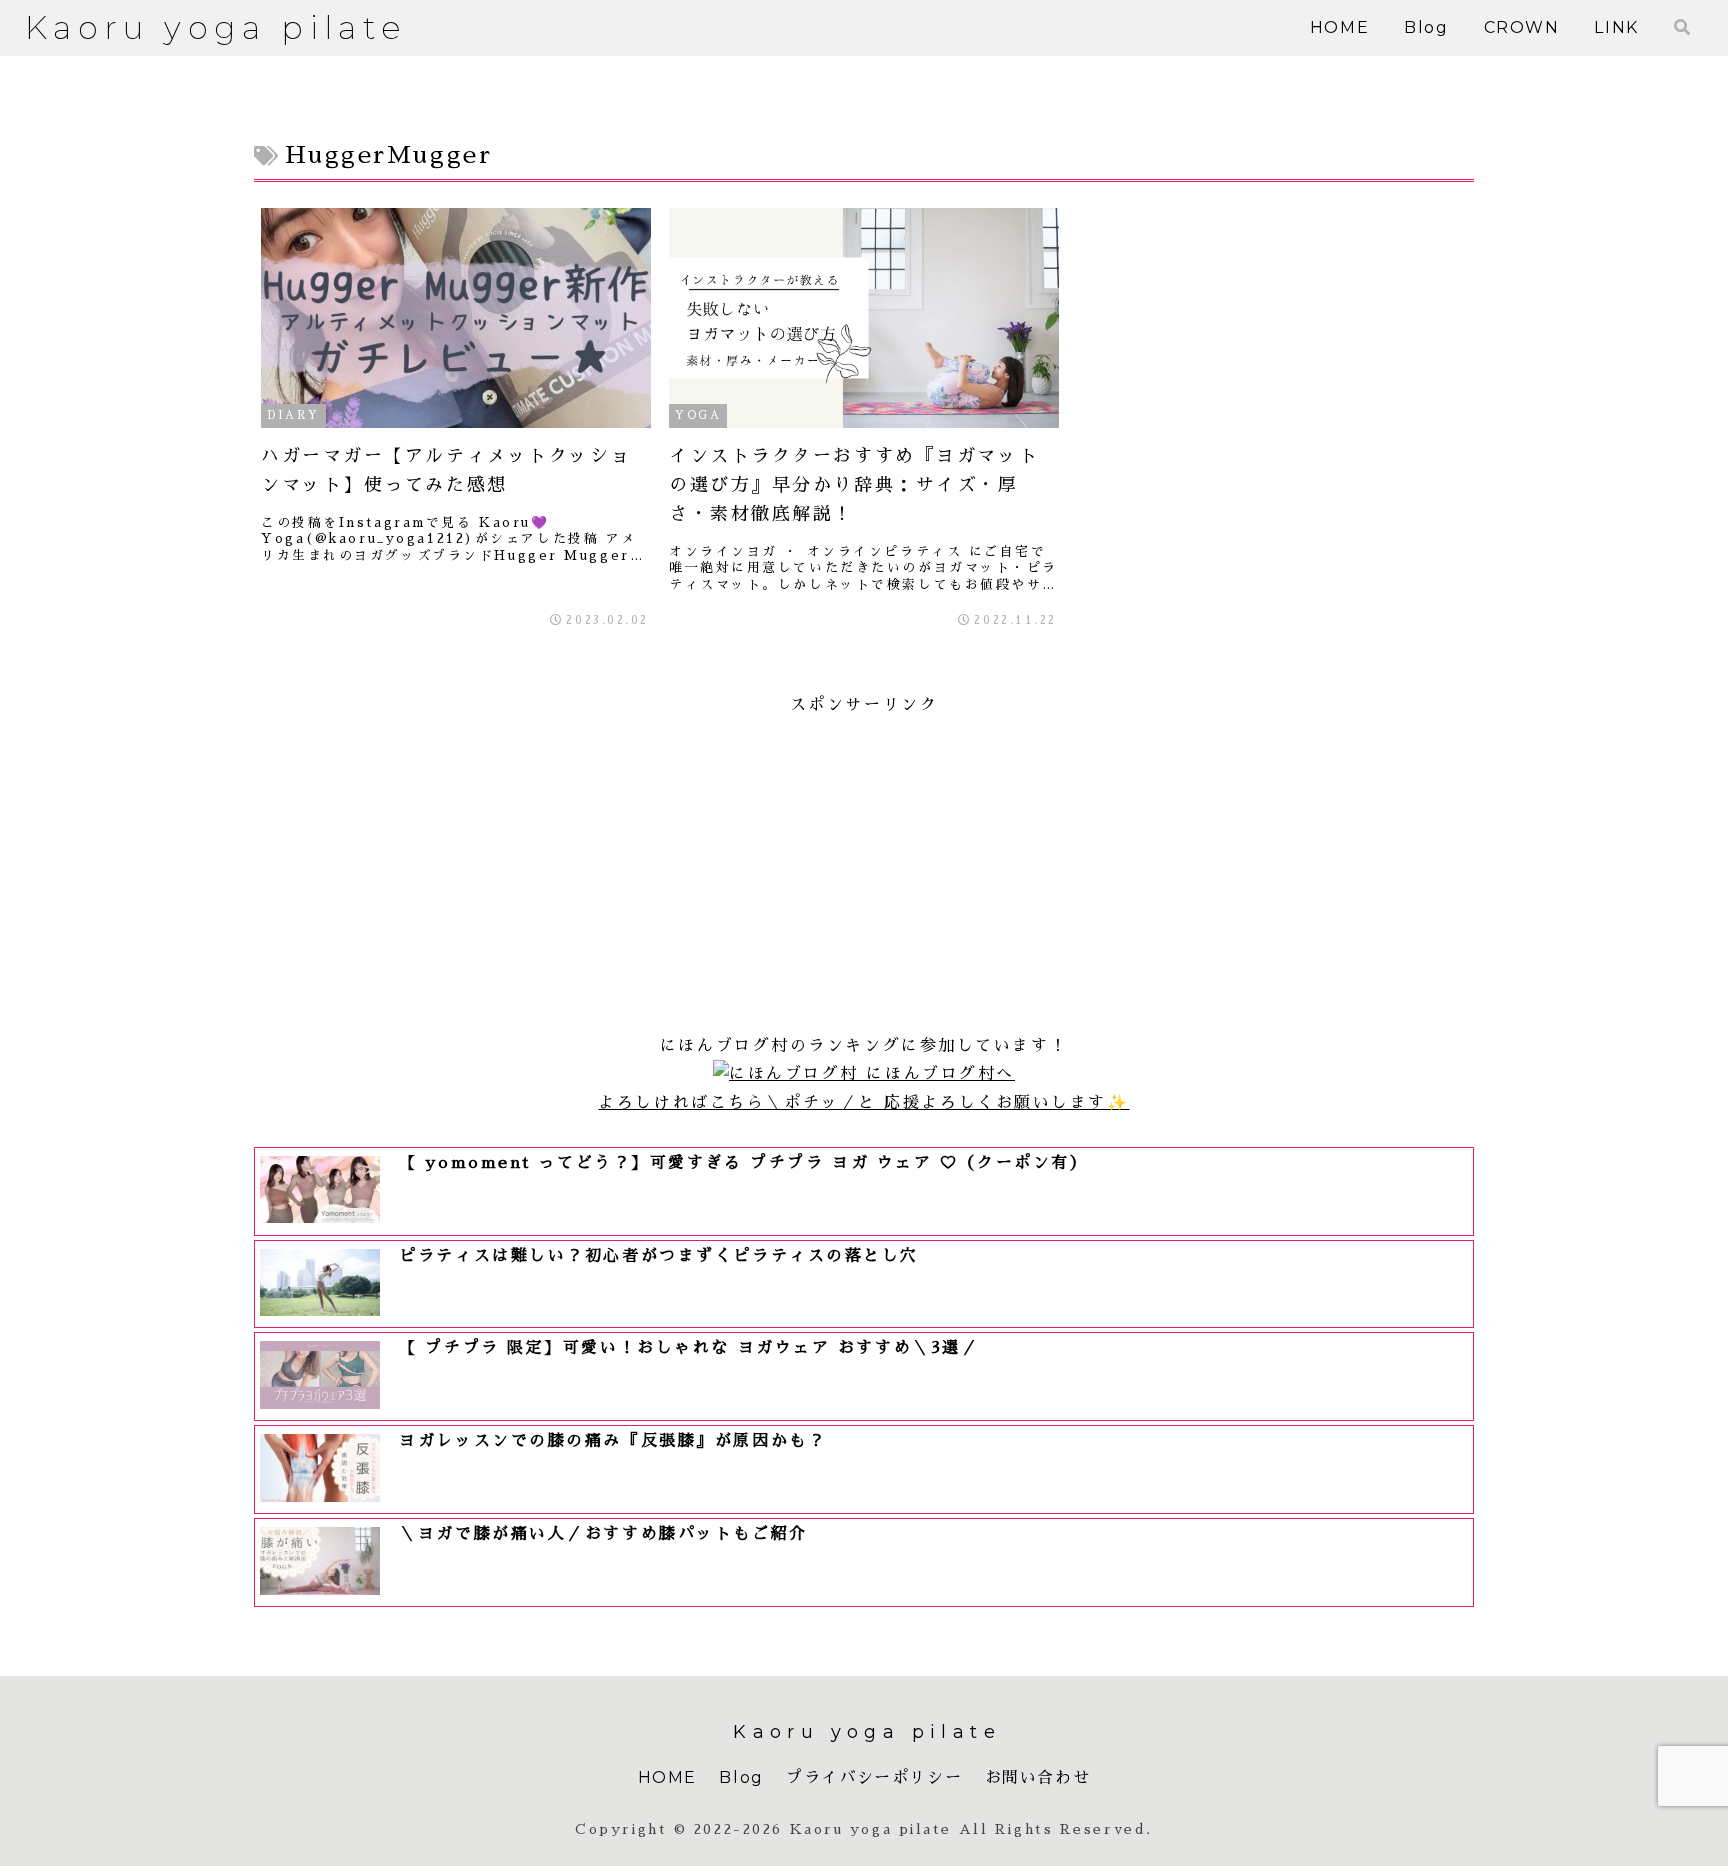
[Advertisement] (864, 860)
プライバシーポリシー (874, 1777)
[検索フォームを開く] (1682, 27)
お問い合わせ (1038, 1777)
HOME (667, 1777)
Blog (741, 1777)
